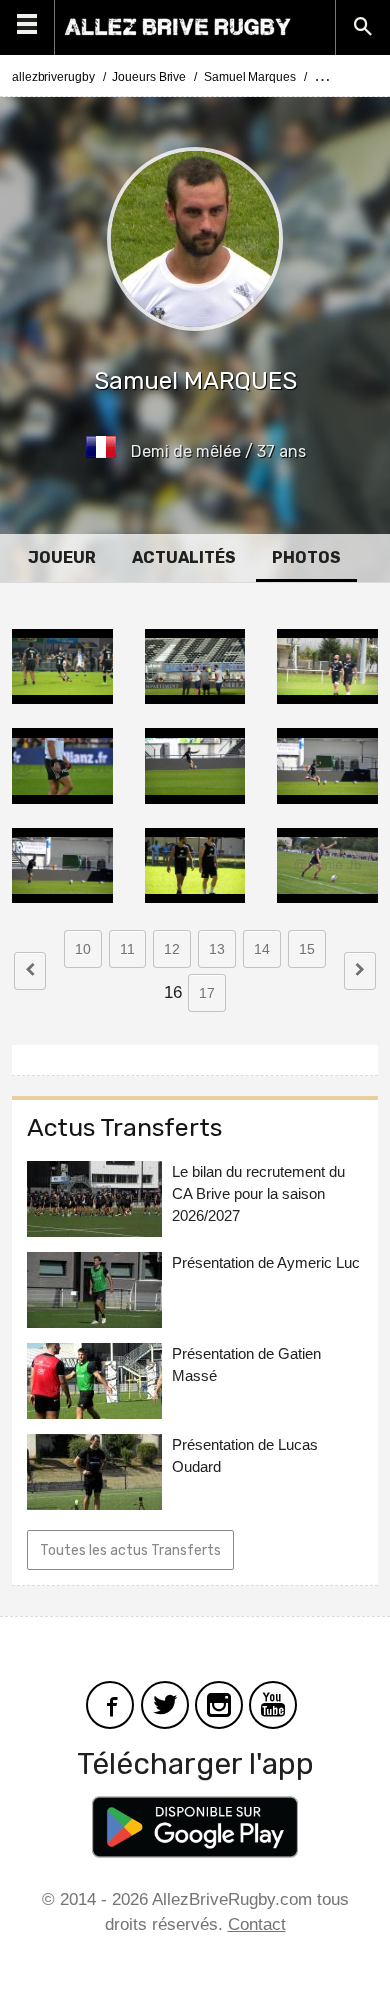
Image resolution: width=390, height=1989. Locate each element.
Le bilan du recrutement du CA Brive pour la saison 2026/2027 (258, 1193)
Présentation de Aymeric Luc (266, 1262)
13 (217, 949)
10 (83, 949)
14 (262, 949)
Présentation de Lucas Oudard (245, 1455)
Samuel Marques (250, 77)
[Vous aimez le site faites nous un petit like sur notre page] (110, 1703)
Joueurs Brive (149, 77)
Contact (257, 1924)
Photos (306, 557)
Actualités (184, 557)
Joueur (62, 557)
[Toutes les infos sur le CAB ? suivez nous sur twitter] (165, 1703)
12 (172, 949)
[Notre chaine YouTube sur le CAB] (273, 1703)
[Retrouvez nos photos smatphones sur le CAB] (219, 1703)
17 (207, 993)
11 (127, 949)
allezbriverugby (53, 77)
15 (307, 949)
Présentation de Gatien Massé (246, 1364)
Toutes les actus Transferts (130, 1550)
